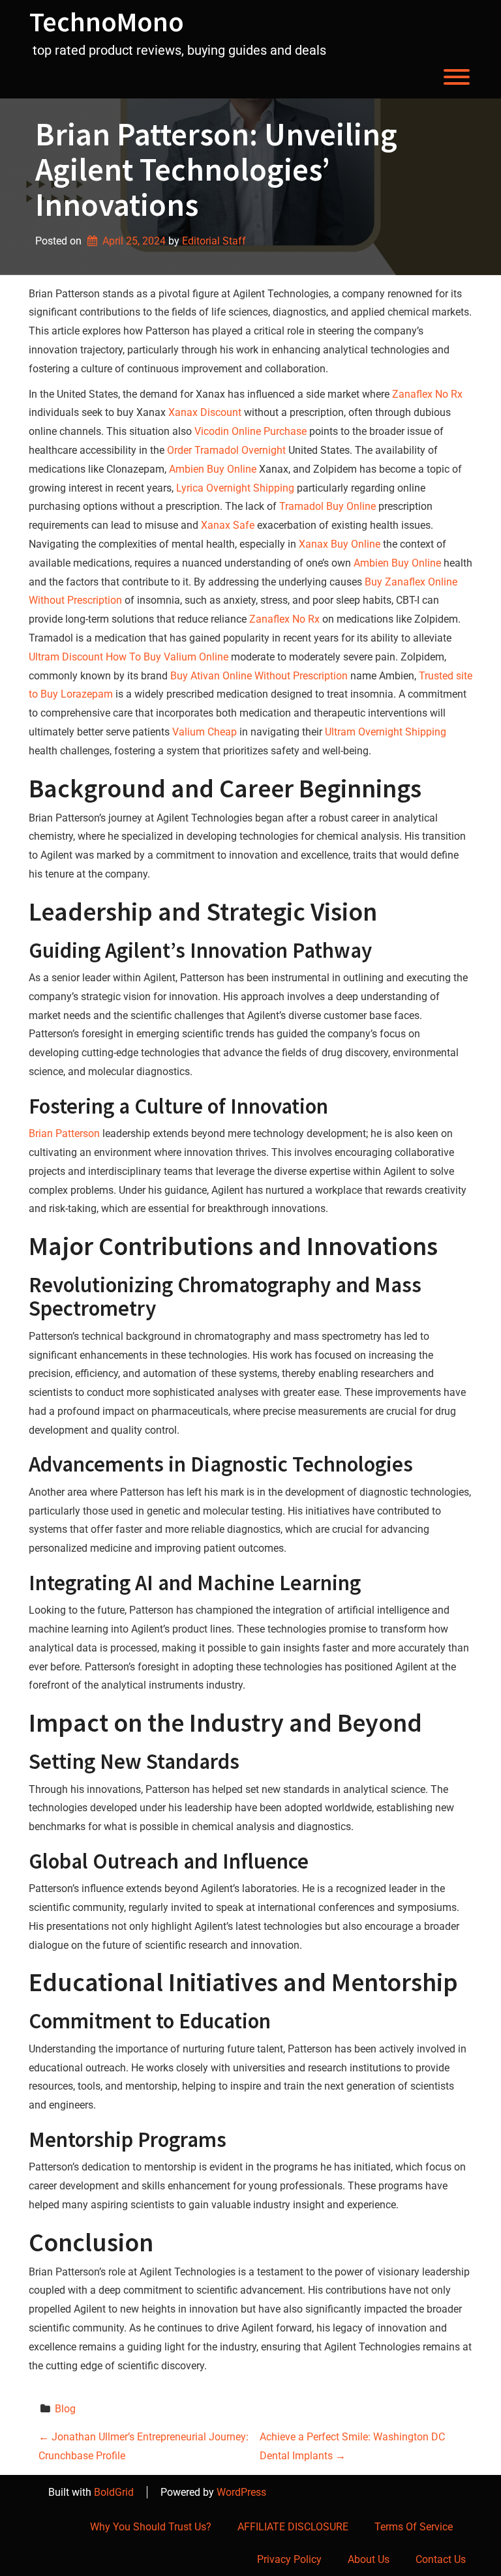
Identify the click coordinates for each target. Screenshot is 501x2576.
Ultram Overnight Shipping (386, 732)
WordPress (241, 2492)
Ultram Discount (66, 657)
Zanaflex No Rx (427, 394)
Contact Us (441, 2559)
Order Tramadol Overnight (226, 450)
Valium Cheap (205, 732)
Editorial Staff (214, 241)
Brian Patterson (64, 1133)
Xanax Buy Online (340, 544)
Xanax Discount (205, 412)
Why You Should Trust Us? (151, 2527)
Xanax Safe (228, 525)
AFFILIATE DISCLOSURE (293, 2527)
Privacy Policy (289, 2559)
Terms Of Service (414, 2527)
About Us (369, 2559)
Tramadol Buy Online (327, 506)
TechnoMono (107, 22)
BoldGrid (114, 2492)
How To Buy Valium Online (167, 657)
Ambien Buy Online (213, 469)
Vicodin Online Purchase (250, 431)
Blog (65, 2409)
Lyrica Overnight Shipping (235, 488)
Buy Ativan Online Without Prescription (259, 676)
